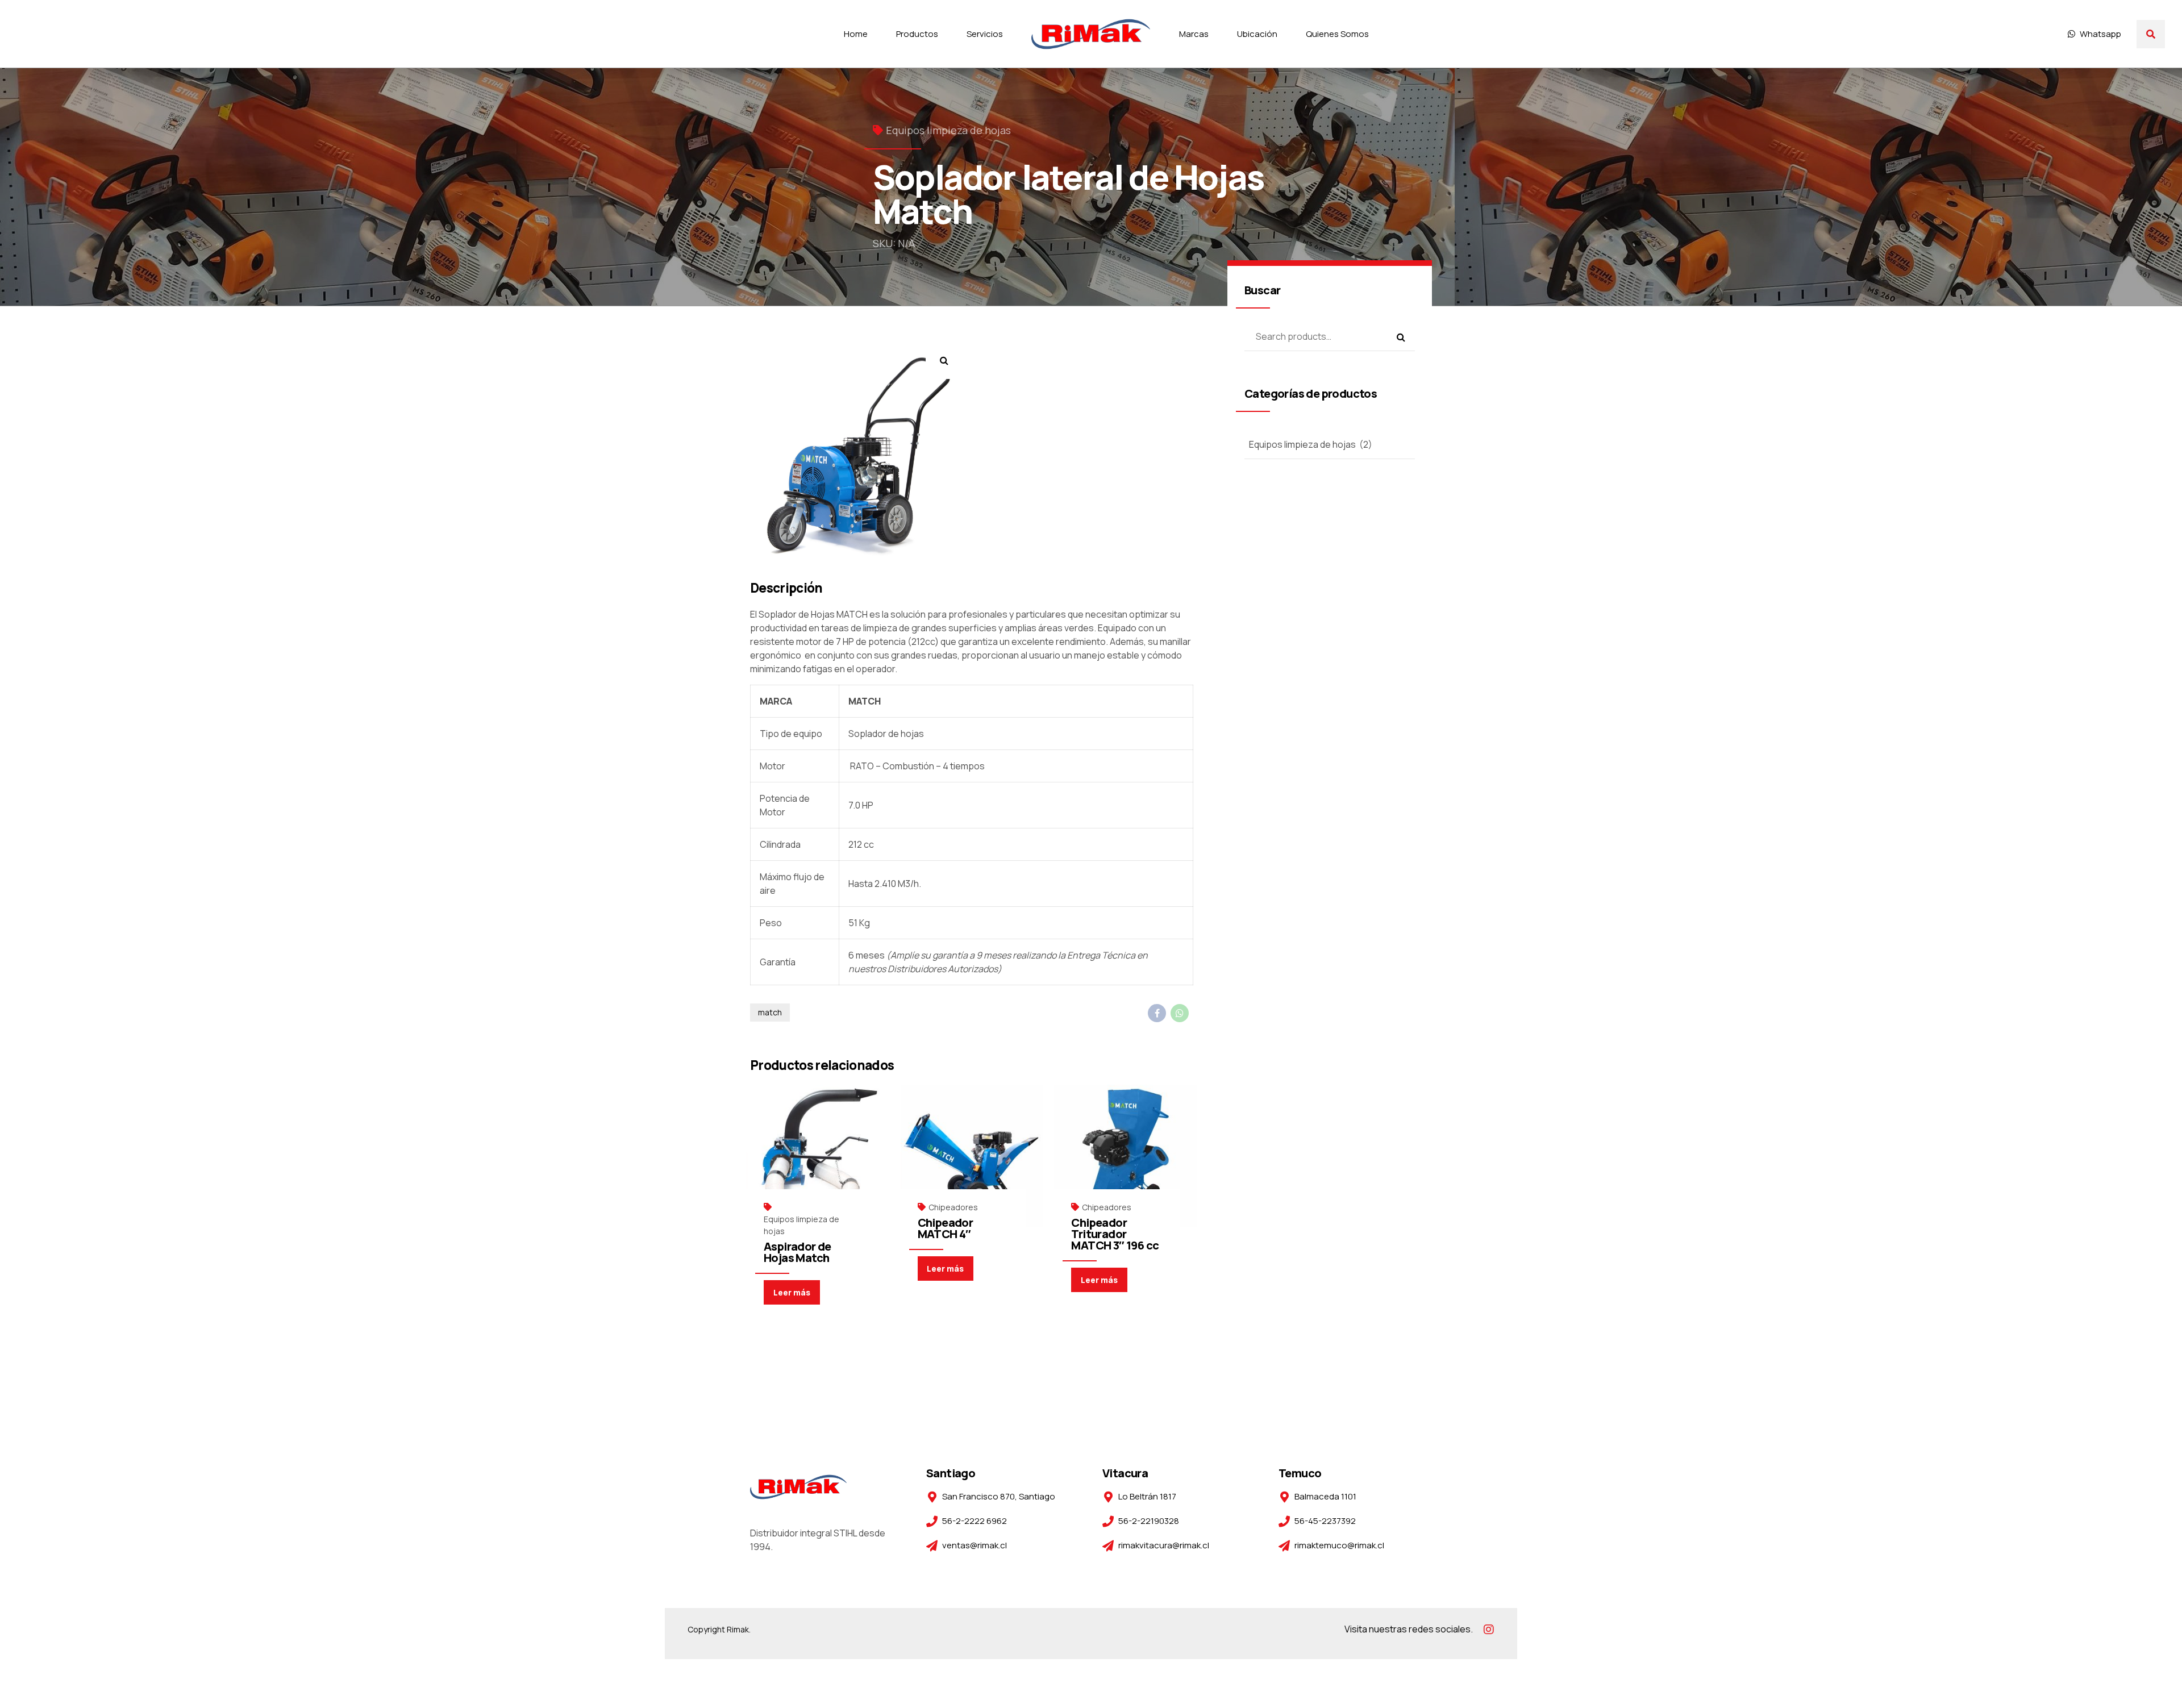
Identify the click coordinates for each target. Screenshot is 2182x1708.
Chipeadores (953, 1207)
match (770, 1012)
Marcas (1194, 34)
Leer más (792, 1292)
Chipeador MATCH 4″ (946, 1228)
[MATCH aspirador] (818, 1156)
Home (856, 34)
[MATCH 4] (972, 1156)
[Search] (2151, 34)
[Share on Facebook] (1157, 1013)
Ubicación (1257, 34)
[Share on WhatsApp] (1180, 1013)
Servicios (985, 34)
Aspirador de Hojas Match (798, 1252)
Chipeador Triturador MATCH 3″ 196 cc (1115, 1234)
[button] (944, 361)
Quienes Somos (1337, 34)
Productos (917, 34)
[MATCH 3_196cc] (1125, 1156)
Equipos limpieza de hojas (948, 130)
